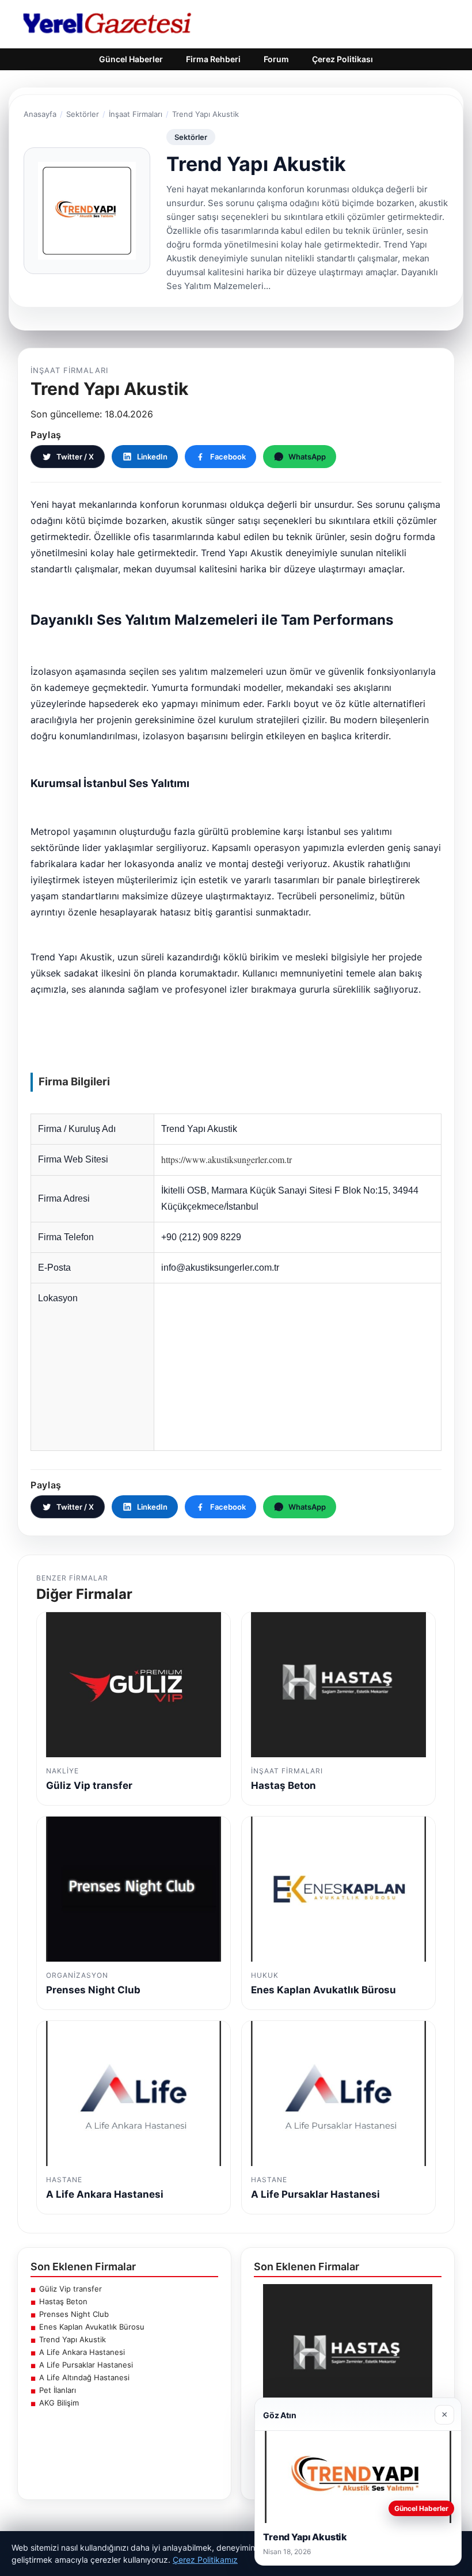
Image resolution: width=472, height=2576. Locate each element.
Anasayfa (40, 114)
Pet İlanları (58, 2390)
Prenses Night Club (74, 2314)
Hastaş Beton (63, 2301)
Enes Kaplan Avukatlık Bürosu (92, 2327)
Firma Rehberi (213, 59)
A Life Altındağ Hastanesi (84, 2377)
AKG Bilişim (59, 2403)
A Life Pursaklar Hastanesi (86, 2365)
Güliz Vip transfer (71, 2289)
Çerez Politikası (342, 59)
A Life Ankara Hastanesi (82, 2352)
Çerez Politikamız (205, 2560)
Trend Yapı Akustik (73, 2339)
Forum (276, 59)
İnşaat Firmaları (136, 114)
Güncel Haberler (131, 59)
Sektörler (83, 114)
